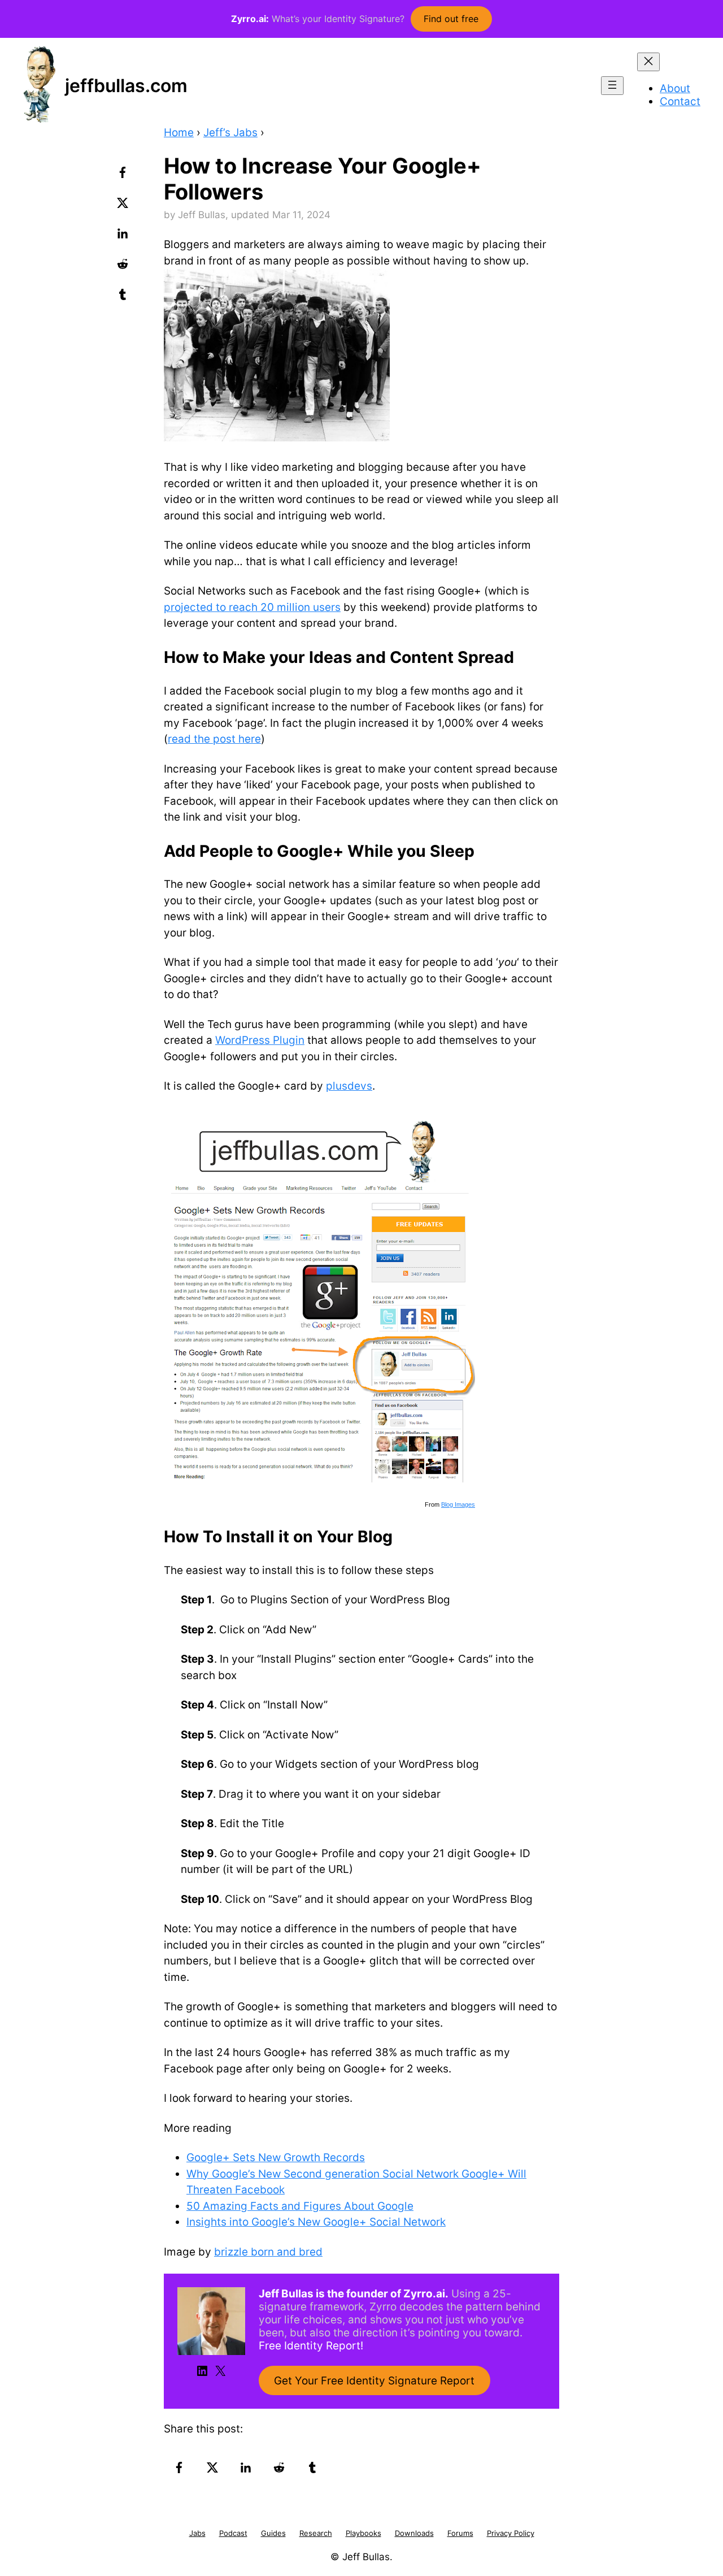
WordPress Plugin (260, 1040)
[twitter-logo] (124, 207)
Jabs (197, 2533)
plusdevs (349, 1086)
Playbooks (363, 2533)
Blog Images (458, 1504)
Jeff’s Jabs (230, 133)
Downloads (414, 2533)
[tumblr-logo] (124, 298)
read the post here (214, 739)
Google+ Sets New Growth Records (276, 2157)
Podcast (233, 2533)
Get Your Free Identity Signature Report (374, 2381)
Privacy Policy (511, 2533)
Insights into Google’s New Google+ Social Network (316, 2222)
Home (179, 133)
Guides (273, 2533)
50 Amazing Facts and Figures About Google (300, 2206)
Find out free (451, 19)
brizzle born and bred (268, 2252)
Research (316, 2533)
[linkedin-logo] (124, 237)
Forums (460, 2533)
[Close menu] (648, 62)
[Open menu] (612, 86)
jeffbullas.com (126, 86)
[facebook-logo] (124, 176)
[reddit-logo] (124, 268)
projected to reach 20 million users (252, 607)
